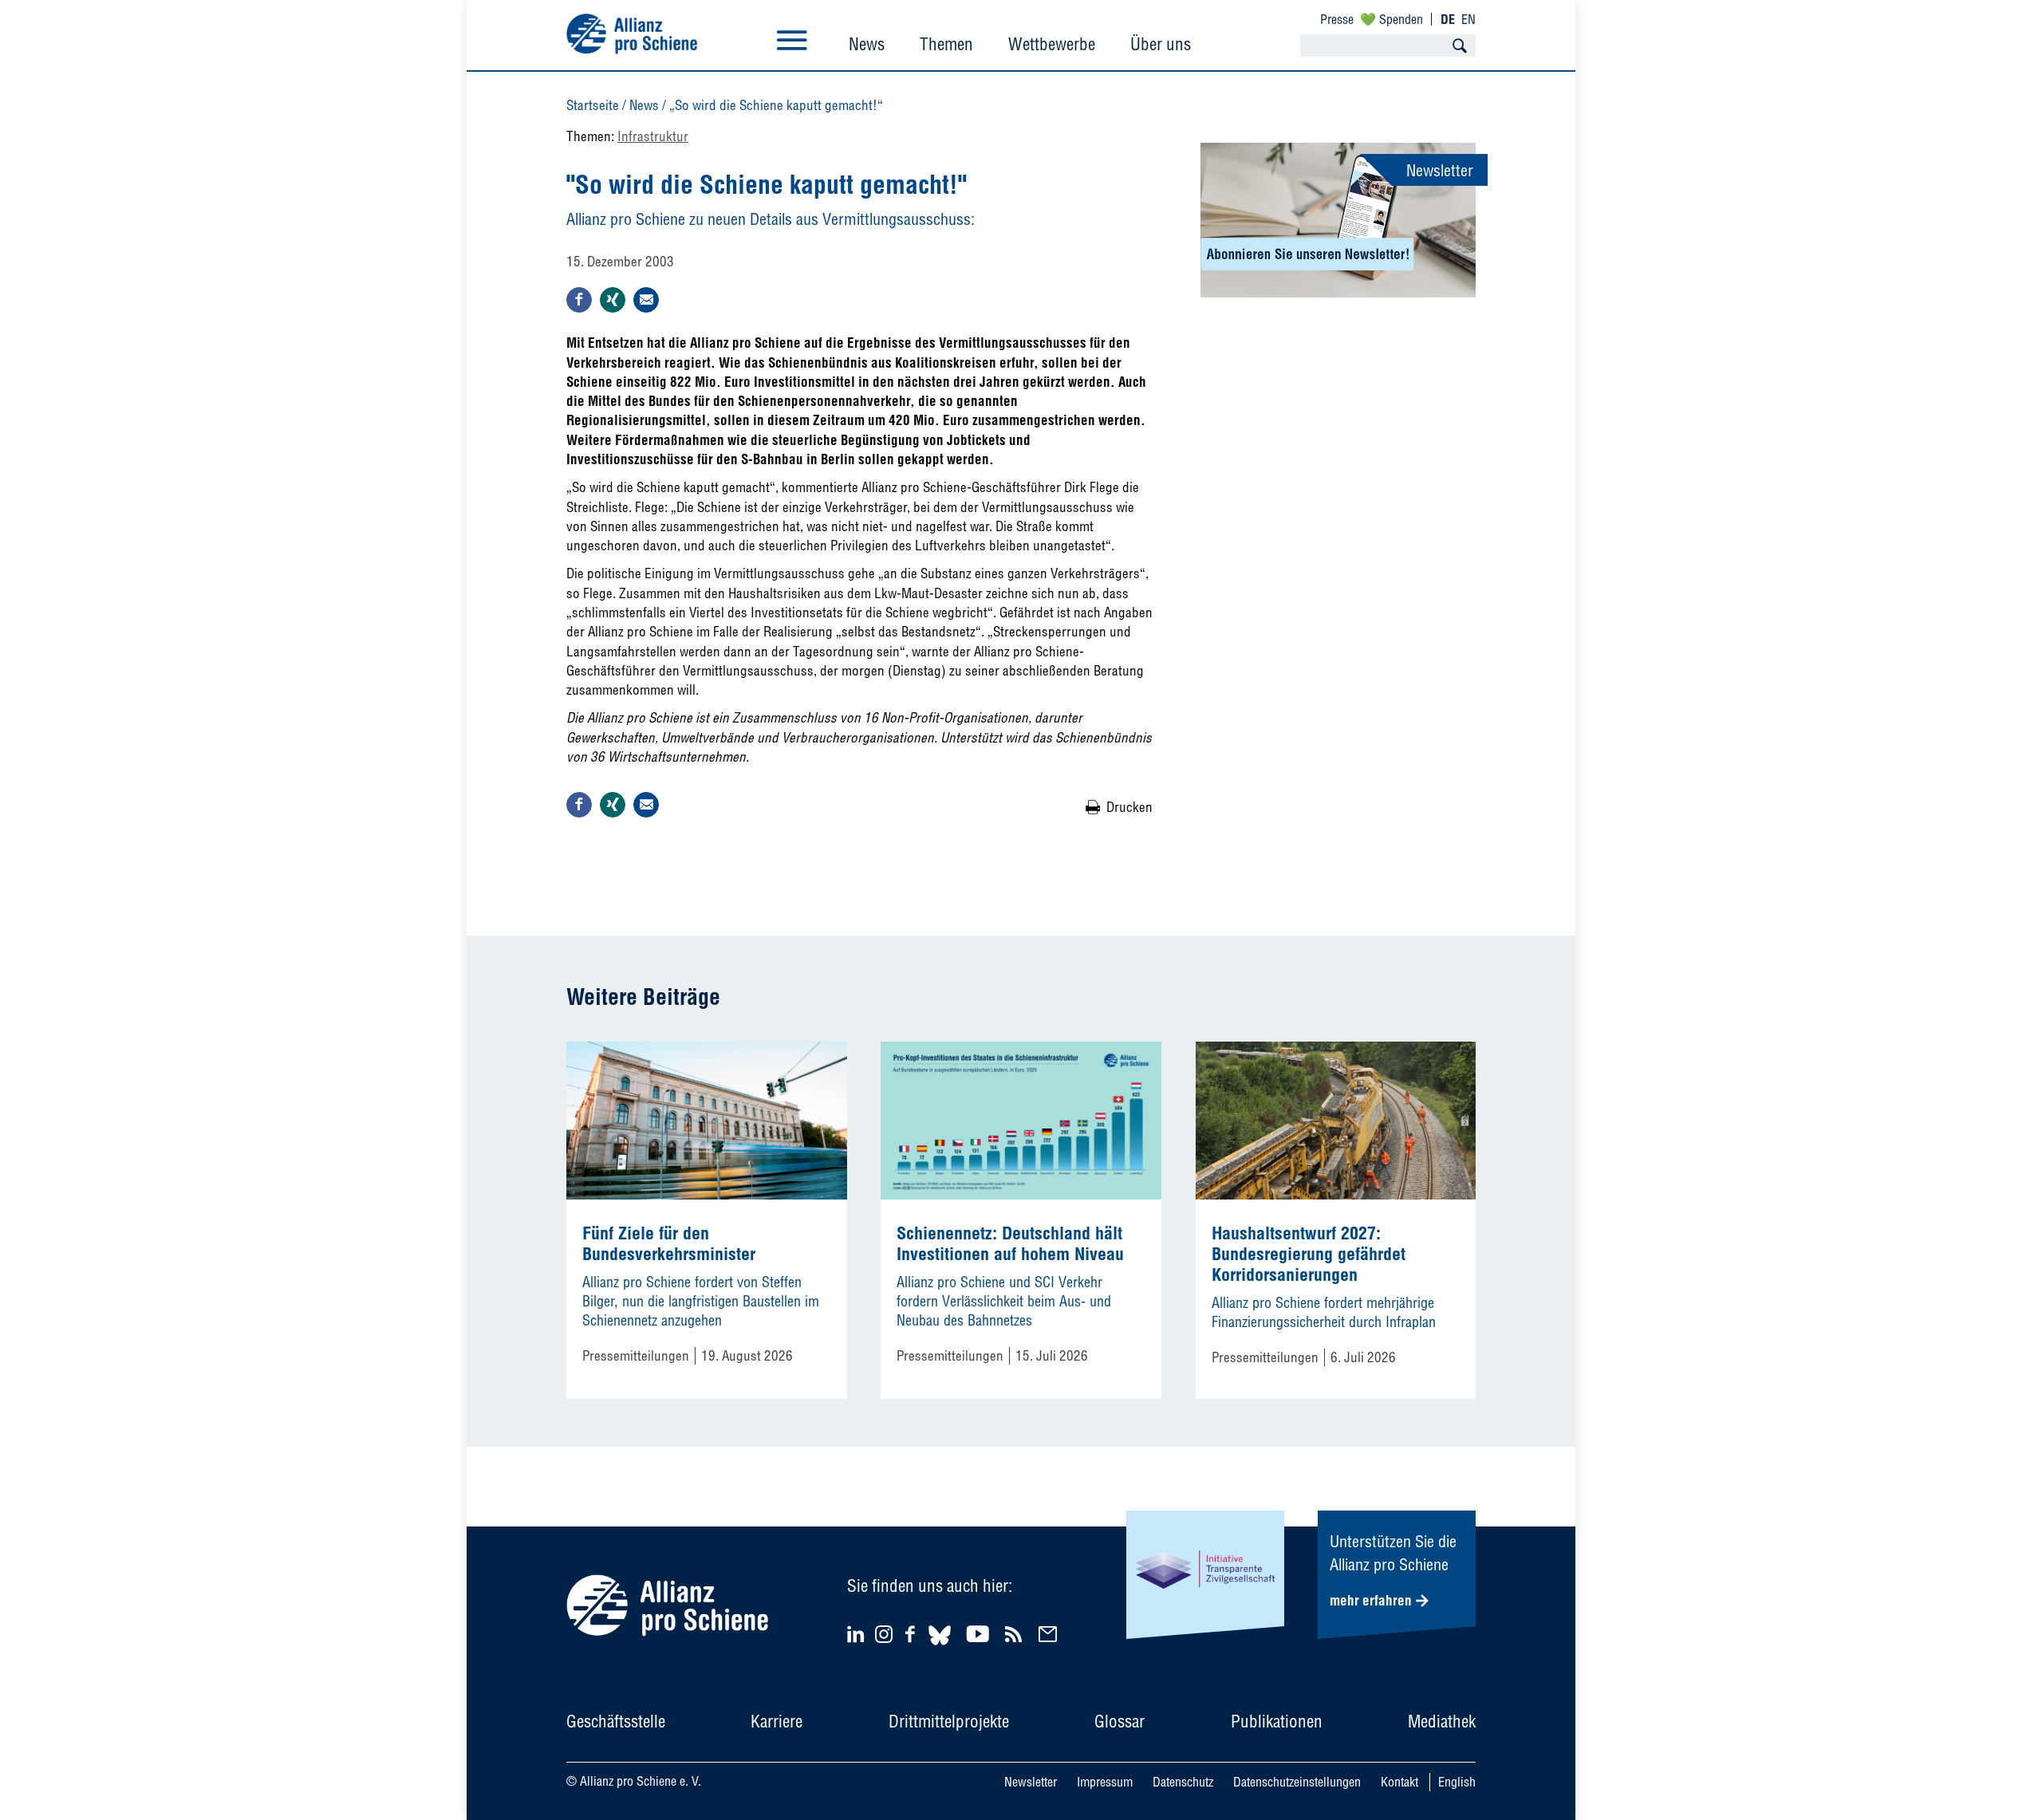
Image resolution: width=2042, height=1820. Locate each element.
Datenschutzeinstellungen (1297, 1782)
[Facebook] (913, 1634)
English (1457, 1782)
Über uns (1161, 44)
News (867, 44)
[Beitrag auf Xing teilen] (613, 300)
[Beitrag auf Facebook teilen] (579, 300)
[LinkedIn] (858, 1634)
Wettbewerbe (1052, 44)
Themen (946, 44)
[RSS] (1016, 1634)
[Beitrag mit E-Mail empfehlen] (646, 300)
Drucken (1129, 807)
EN (1468, 19)
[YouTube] (980, 1634)
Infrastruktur (653, 136)
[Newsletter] (1050, 1634)
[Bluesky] (940, 1647)
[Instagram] (884, 1638)
